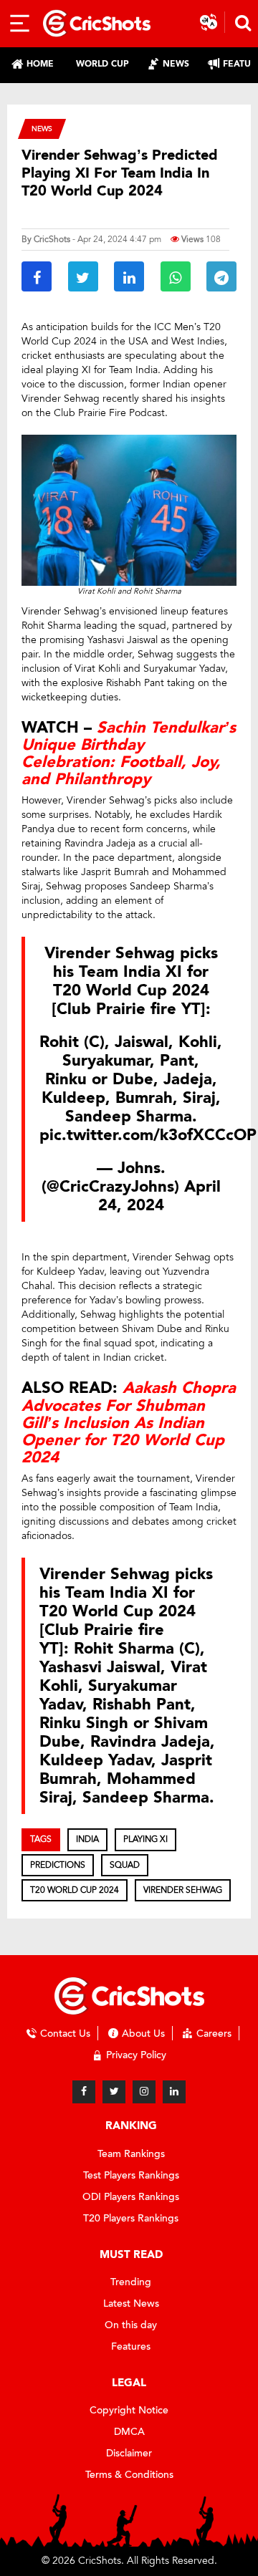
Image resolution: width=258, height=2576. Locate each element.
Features (131, 2346)
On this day (131, 2325)
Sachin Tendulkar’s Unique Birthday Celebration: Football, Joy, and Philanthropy (129, 754)
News (42, 129)
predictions (58, 1865)
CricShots (52, 239)
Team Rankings (131, 2154)
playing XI (145, 1839)
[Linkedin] (174, 2092)
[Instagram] (144, 2092)
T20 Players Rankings (131, 2218)
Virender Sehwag (183, 1890)
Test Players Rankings (131, 2175)
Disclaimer (129, 2453)
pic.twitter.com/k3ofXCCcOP (148, 1135)
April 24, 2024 (159, 1196)
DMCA (129, 2432)
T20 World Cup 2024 (75, 1890)
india (87, 1839)
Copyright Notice (129, 2410)
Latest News (131, 2304)
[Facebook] (84, 2092)
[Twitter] (114, 2092)
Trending (131, 2282)
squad (125, 1865)
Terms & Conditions (129, 2475)
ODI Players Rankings (131, 2197)
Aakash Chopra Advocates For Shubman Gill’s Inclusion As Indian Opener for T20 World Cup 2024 (129, 1423)
